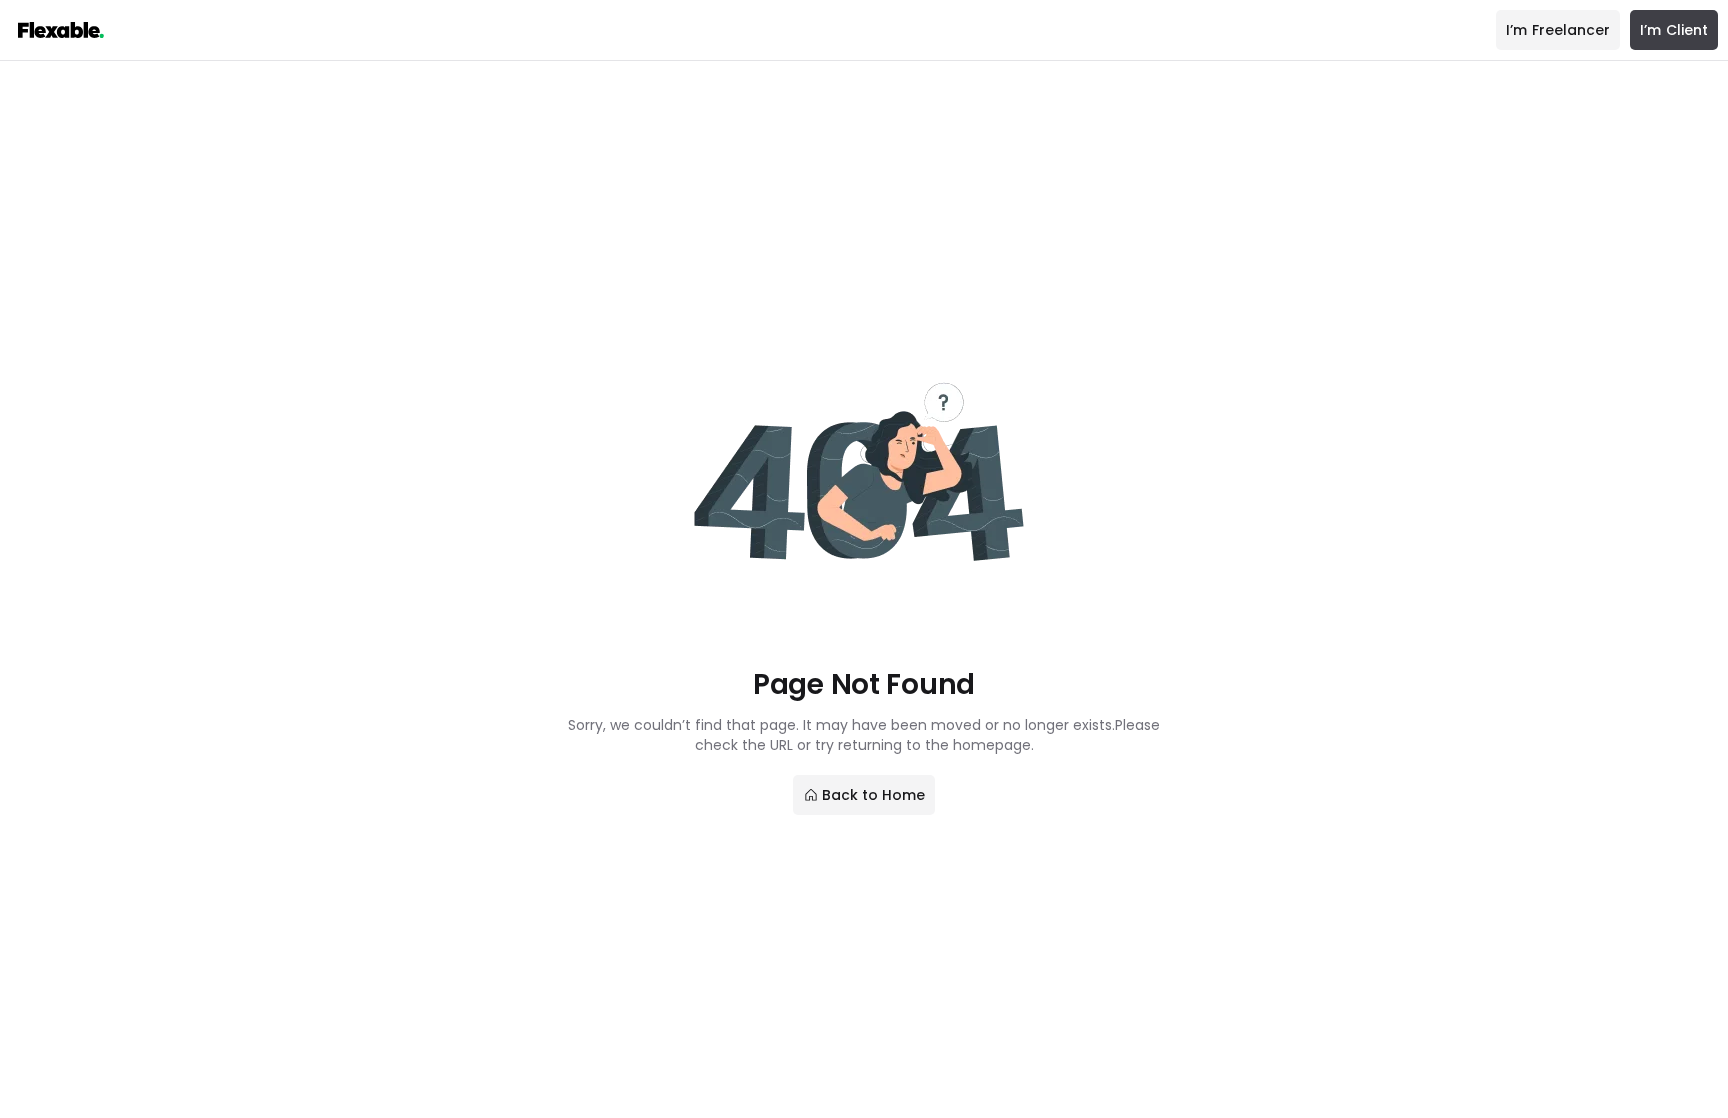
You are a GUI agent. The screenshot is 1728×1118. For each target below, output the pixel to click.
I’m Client (1674, 30)
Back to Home (874, 795)
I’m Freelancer (1558, 30)
